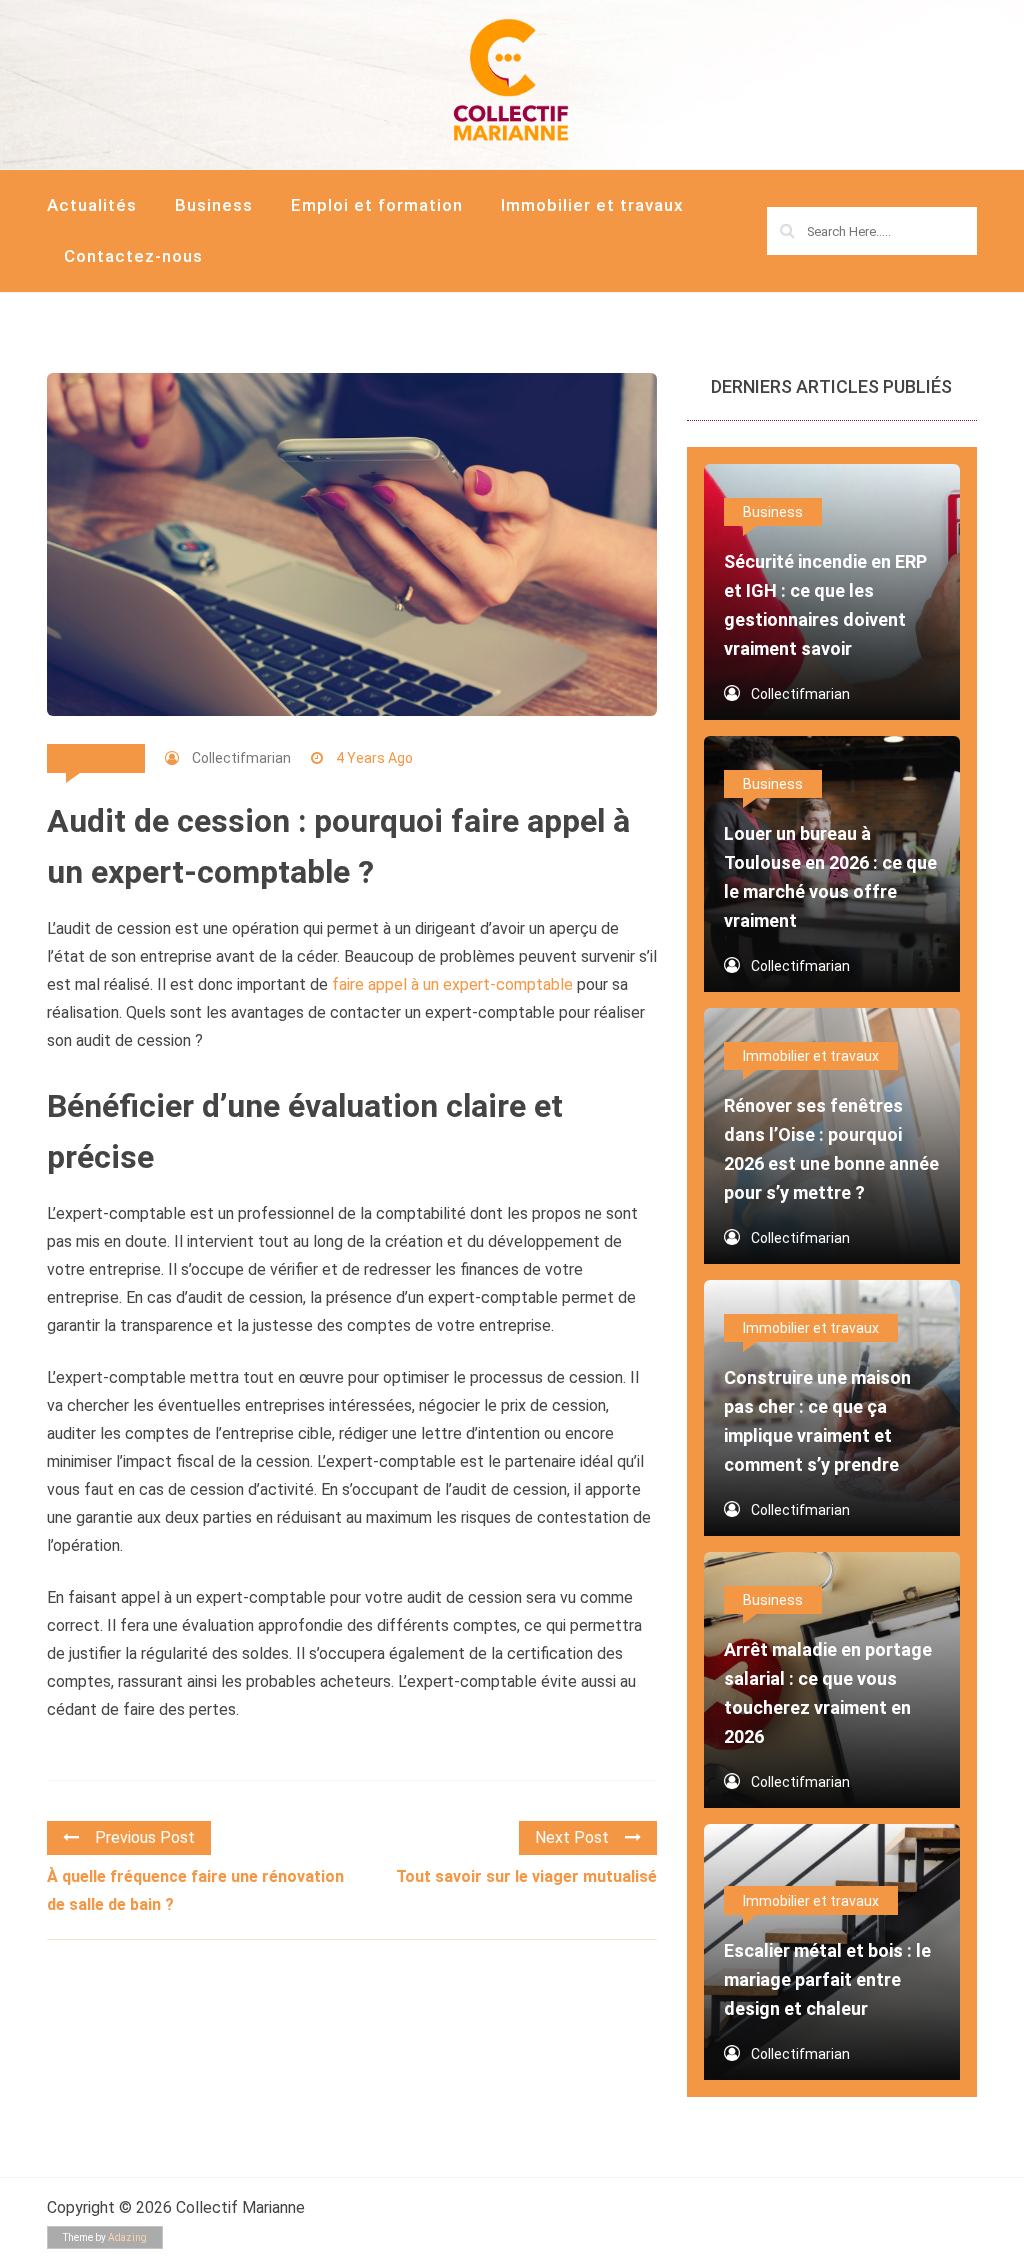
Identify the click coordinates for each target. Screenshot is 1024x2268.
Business (214, 205)
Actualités (92, 205)
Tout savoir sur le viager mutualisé (526, 1876)
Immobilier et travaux (592, 205)
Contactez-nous (133, 256)
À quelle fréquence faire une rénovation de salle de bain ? (195, 1890)
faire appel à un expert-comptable (452, 984)
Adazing (127, 2237)
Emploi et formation (377, 205)
